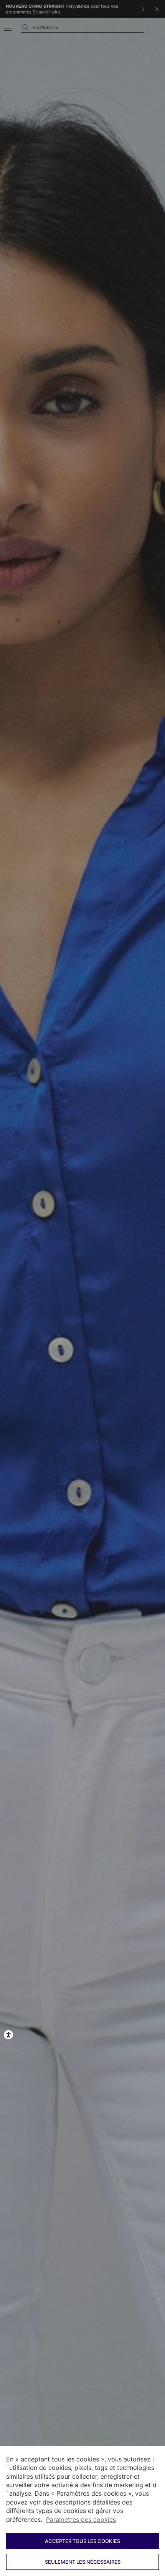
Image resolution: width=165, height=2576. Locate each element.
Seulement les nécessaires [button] (83, 2562)
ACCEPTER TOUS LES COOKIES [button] (82, 2541)
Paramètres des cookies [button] (81, 2519)
